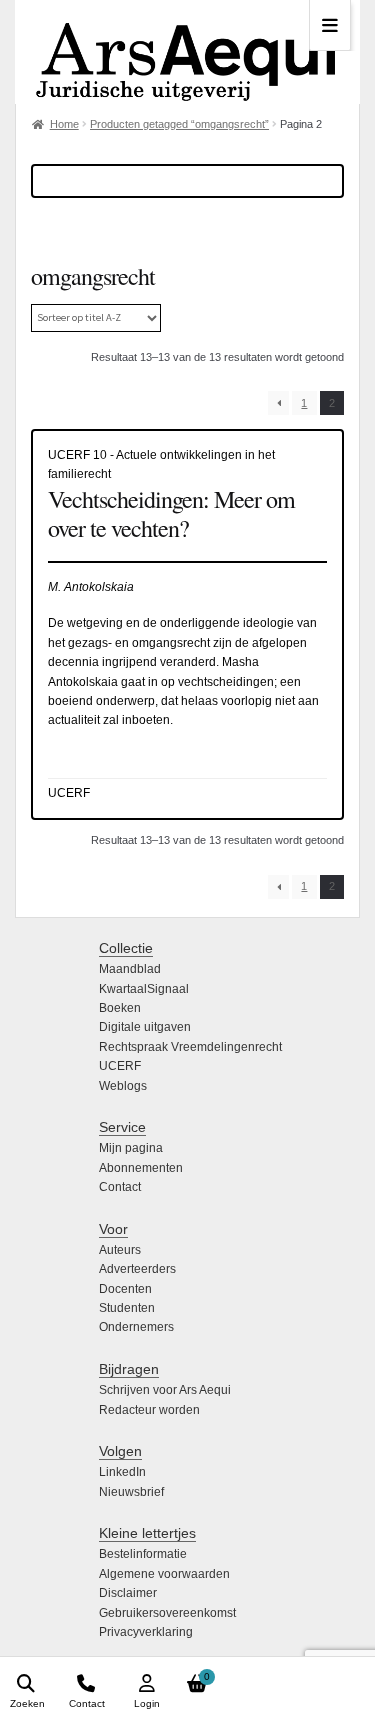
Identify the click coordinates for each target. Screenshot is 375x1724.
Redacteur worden (149, 1410)
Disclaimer (128, 1593)
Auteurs (120, 1250)
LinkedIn (122, 1472)
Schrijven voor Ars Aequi (165, 1390)
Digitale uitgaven (145, 1027)
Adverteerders (137, 1269)
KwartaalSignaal (144, 989)
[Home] (187, 52)
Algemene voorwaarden (164, 1574)
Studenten (127, 1308)
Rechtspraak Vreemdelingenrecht (190, 1047)
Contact (120, 1187)
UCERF (120, 1066)
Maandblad (130, 969)
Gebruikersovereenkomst (167, 1613)
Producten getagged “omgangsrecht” (179, 124)
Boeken (120, 1008)
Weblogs (123, 1086)
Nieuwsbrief (131, 1492)
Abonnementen (141, 1168)
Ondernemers (136, 1327)
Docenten (125, 1289)
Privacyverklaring (146, 1632)
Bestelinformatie (143, 1554)
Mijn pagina (131, 1148)
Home (64, 124)
